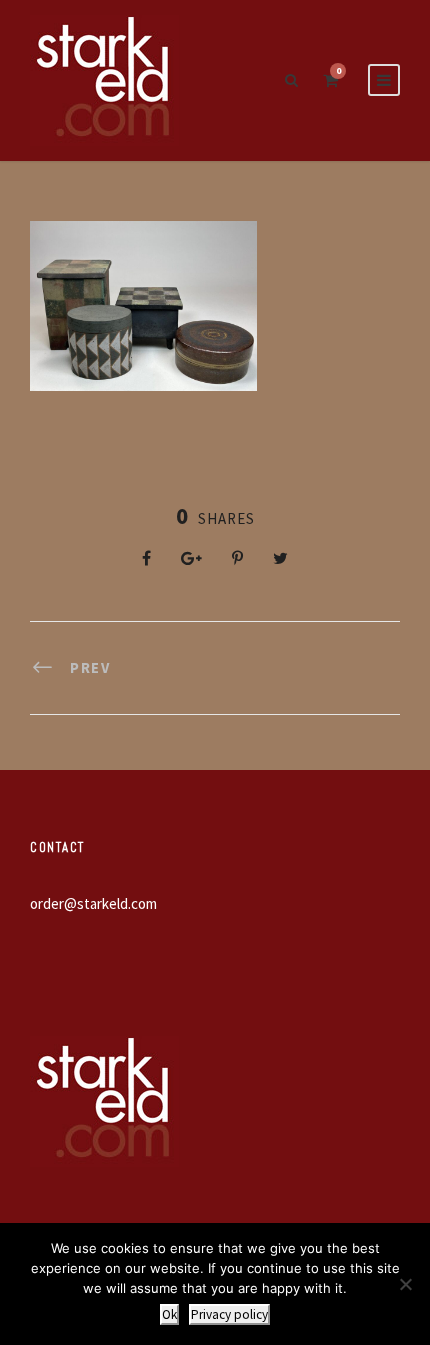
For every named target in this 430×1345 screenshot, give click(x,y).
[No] (405, 1284)
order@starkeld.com (93, 903)
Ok (169, 1314)
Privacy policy (229, 1314)
